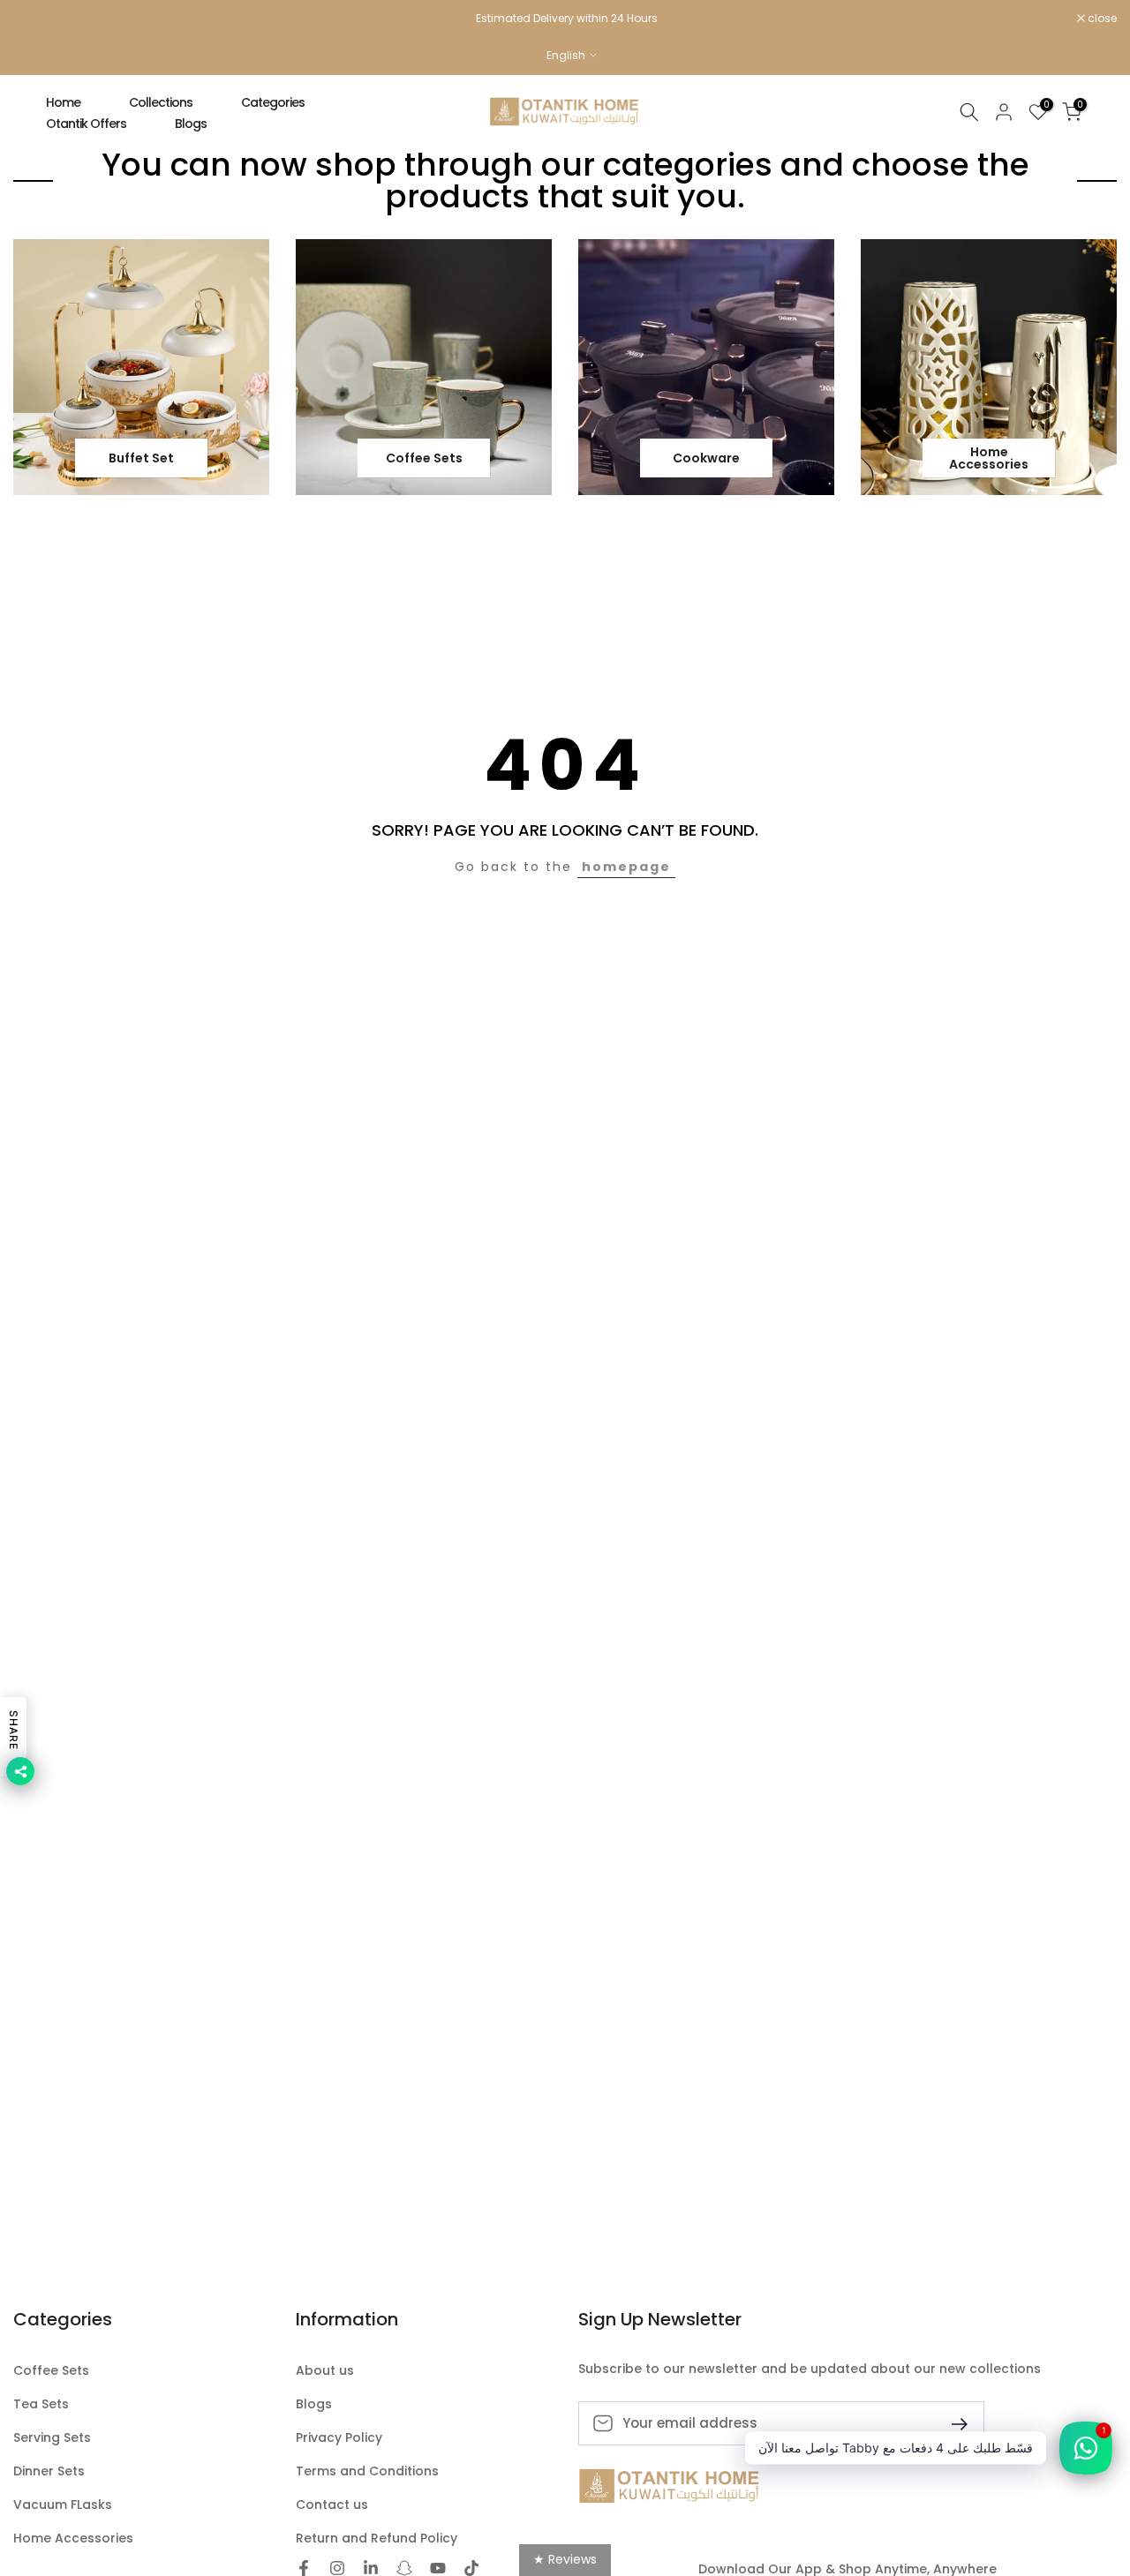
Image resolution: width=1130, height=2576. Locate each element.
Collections (161, 102)
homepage (626, 867)
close (37, 19)
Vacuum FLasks (63, 2505)
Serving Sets (52, 2438)
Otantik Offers (86, 124)
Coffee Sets (51, 2371)
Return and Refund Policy (377, 2538)
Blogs (191, 124)
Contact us (332, 2505)
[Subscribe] (953, 2423)
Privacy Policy (339, 2438)
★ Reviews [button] (565, 2559)
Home (63, 102)
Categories (273, 102)
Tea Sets (41, 2404)
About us (325, 2371)
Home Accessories (73, 2538)
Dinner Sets (49, 2471)
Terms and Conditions (367, 2471)
